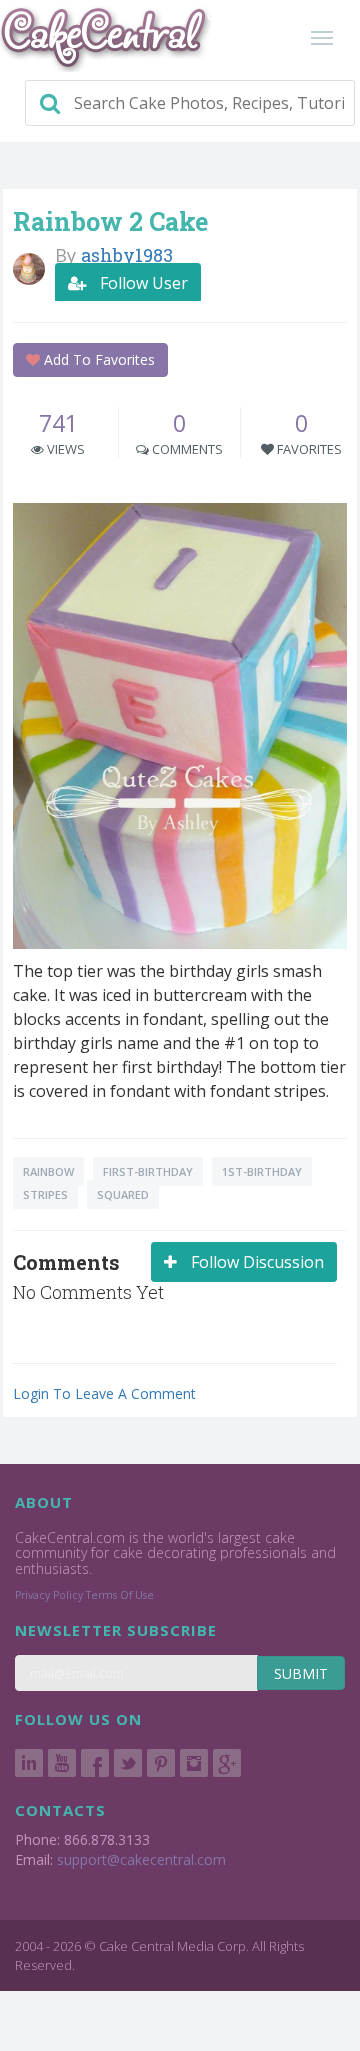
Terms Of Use (120, 1595)
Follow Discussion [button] (255, 1262)
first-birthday (148, 1171)
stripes (45, 1194)
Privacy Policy (49, 1595)
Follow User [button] (142, 283)
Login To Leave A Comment (104, 1393)
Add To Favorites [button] (97, 359)
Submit (301, 1673)
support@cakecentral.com (141, 1859)
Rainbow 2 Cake (110, 221)
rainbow (48, 1171)
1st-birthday (262, 1171)
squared (123, 1194)
